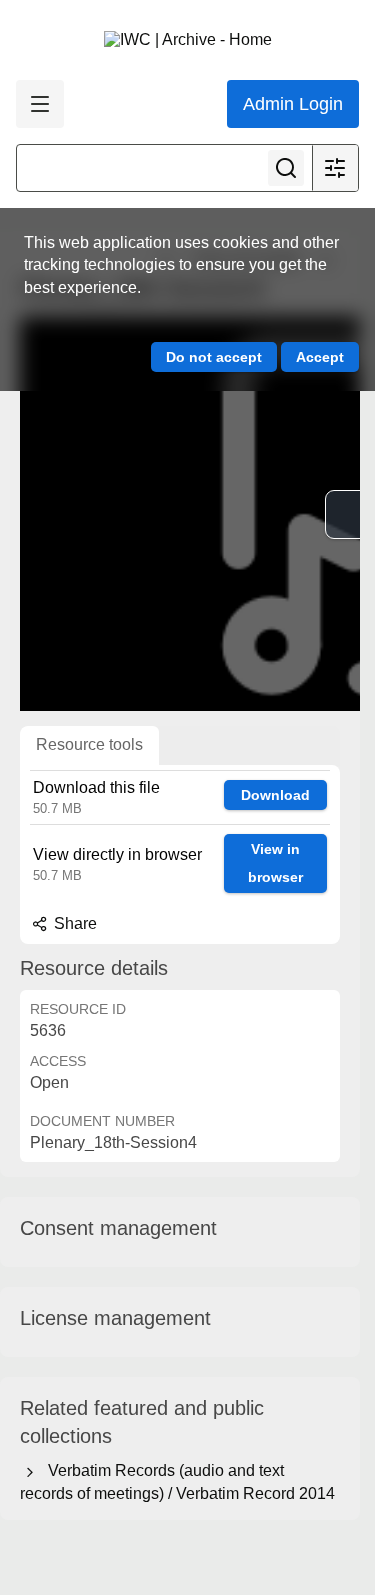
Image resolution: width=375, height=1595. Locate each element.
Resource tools (89, 744)
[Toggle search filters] (335, 168)
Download (275, 795)
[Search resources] (286, 168)
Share (73, 923)
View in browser (275, 863)
